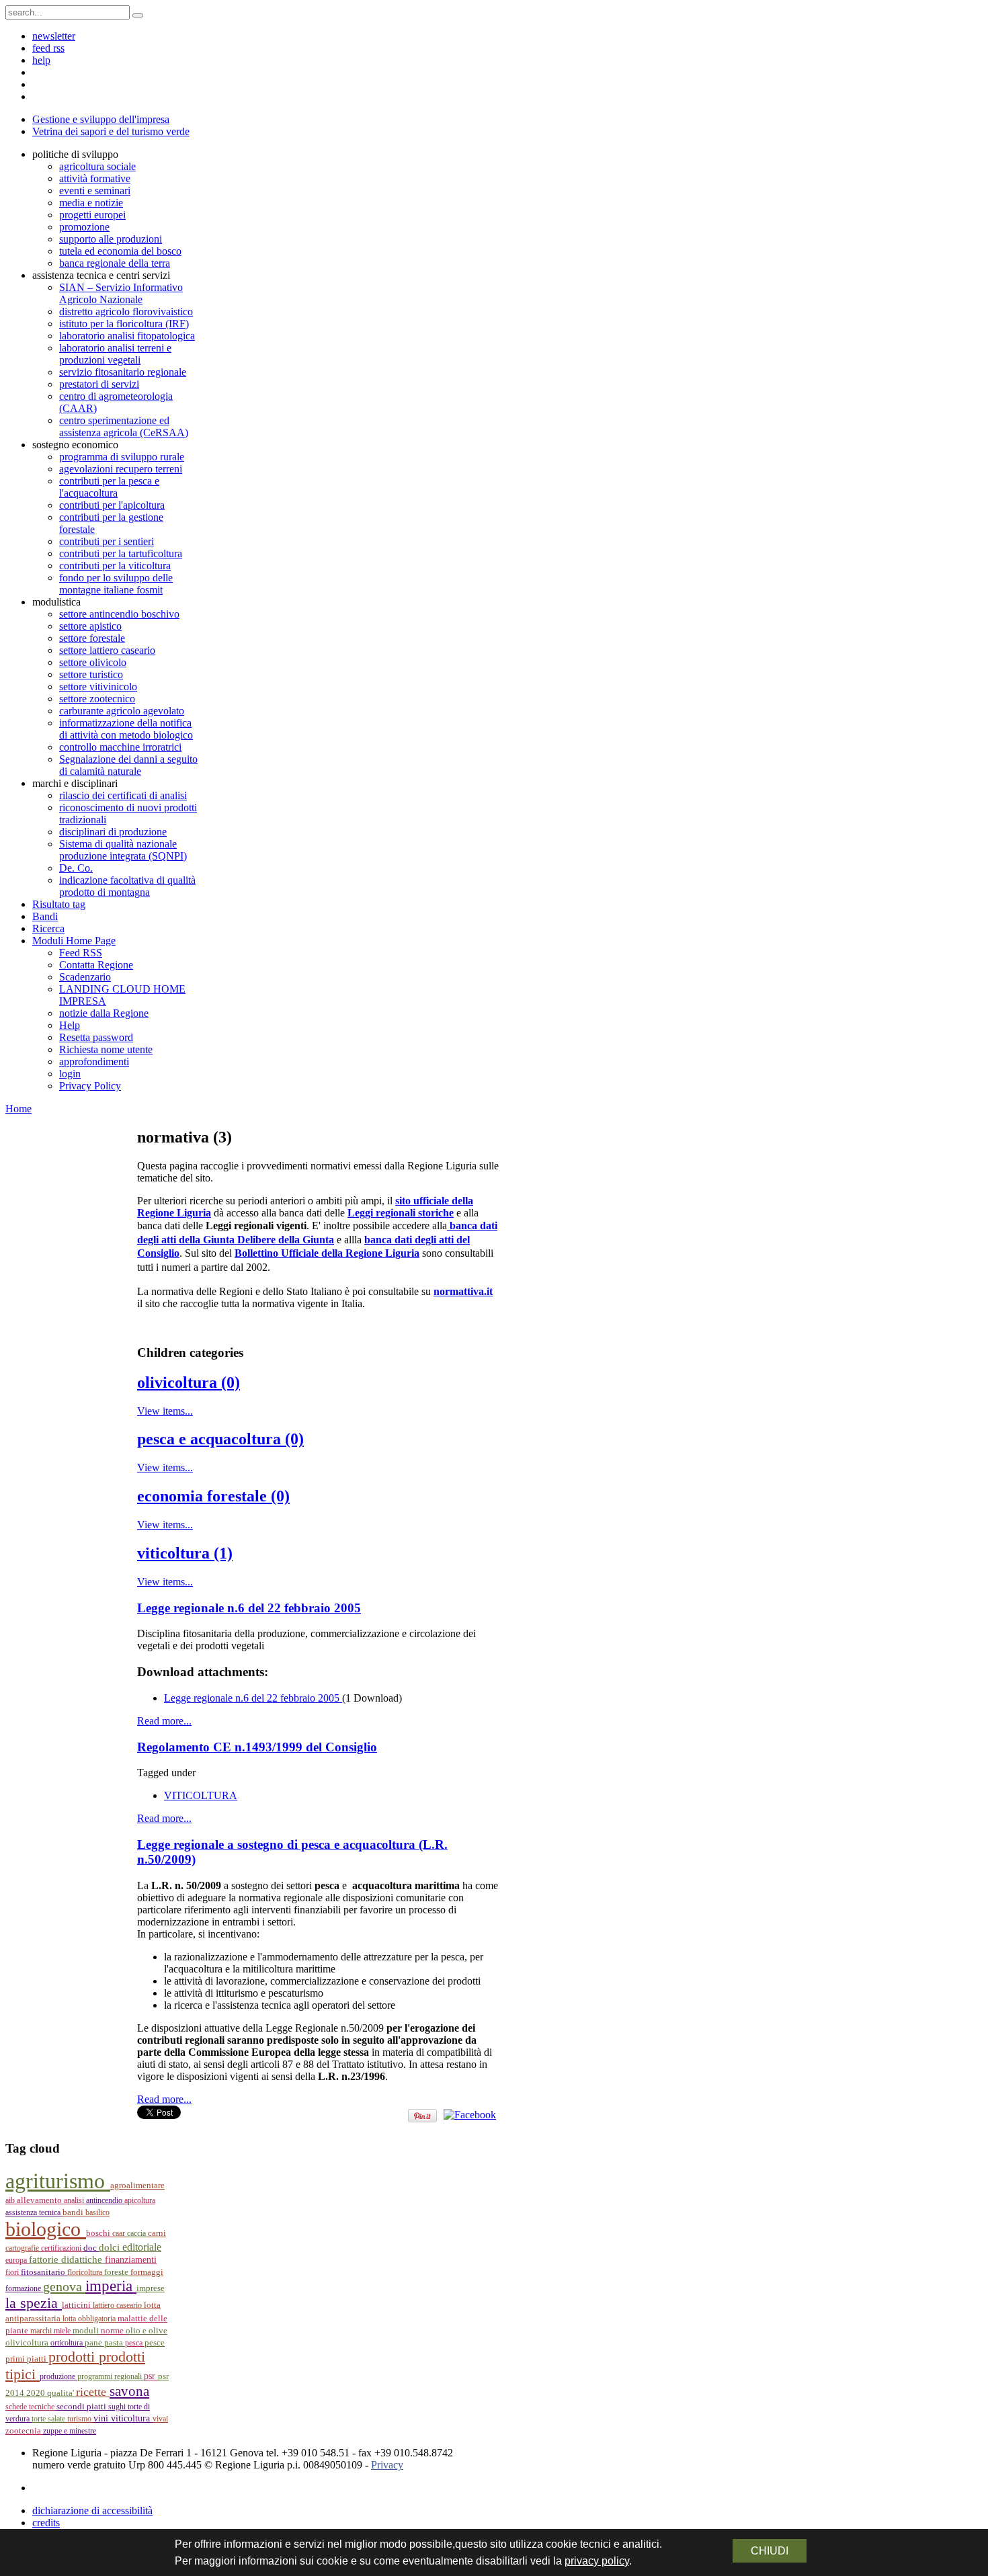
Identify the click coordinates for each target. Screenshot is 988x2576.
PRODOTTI (74, 2357)
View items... (165, 1411)
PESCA (135, 2343)
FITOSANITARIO (44, 2272)
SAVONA (129, 2391)
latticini (77, 2305)
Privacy (387, 2465)
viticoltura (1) (185, 1553)
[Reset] (138, 15)
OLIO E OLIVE (147, 2331)
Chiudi (770, 2551)
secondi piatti (82, 2407)
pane (94, 2342)
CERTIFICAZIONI (62, 2248)
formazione (24, 2288)
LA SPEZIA (34, 2303)
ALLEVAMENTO (40, 2200)
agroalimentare (137, 2186)
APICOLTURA (140, 2200)
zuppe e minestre (70, 2431)
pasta (115, 2343)
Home (18, 1109)
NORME (113, 2330)
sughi (118, 2407)
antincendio (105, 2200)
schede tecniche (31, 2407)
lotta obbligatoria (90, 2319)
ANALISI (75, 2200)
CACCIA (137, 2233)
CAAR (120, 2233)
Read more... (164, 1721)
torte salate (49, 2419)
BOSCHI (99, 2233)
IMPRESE (151, 2288)
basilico (97, 2212)
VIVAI (160, 2419)
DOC (91, 2248)
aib (11, 2200)
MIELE (63, 2331)
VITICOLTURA (201, 1795)
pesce (155, 2343)
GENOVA (64, 2286)
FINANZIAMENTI (131, 2260)
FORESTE (117, 2272)
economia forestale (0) (213, 1496)
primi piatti (27, 2359)
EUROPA (17, 2260)
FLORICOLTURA (86, 2272)
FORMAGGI (147, 2272)
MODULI (87, 2331)
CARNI (157, 2233)
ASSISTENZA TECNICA (34, 2212)
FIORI (13, 2272)
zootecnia (24, 2430)
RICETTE (93, 2392)
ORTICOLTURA (68, 2343)
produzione (58, 2376)
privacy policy (597, 2561)
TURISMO (80, 2419)
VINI (102, 2418)
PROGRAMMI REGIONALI (111, 2376)
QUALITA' (61, 2393)
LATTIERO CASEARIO (118, 2305)
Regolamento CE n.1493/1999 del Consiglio (257, 1747)
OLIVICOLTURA (28, 2343)
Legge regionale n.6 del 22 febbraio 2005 (249, 1608)
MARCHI (42, 2331)
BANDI (74, 2212)
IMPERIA (111, 2286)
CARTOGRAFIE (23, 2248)
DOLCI (111, 2247)
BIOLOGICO (46, 2229)
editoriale (142, 2247)
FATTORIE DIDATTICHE (67, 2259)
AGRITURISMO (58, 2181)
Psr (151, 2376)
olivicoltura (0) (189, 1382)
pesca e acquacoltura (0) (220, 1439)
